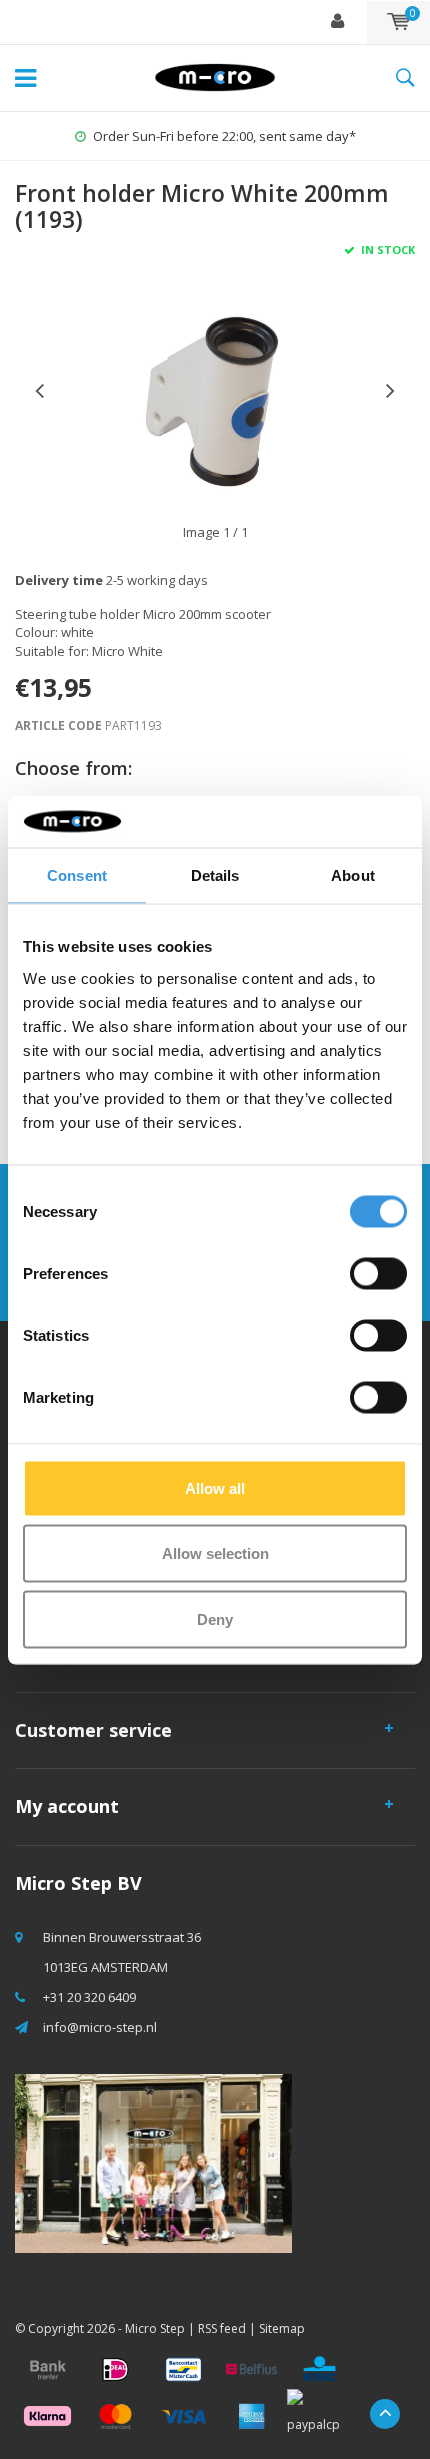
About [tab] (353, 875)
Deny (215, 1618)
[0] (398, 22)
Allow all (215, 1487)
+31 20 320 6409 (89, 1997)
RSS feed (222, 2328)
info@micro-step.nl (100, 2027)
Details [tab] (215, 875)
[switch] (378, 1273)
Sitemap (282, 2328)
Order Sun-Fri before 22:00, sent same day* (224, 136)
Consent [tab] (77, 875)
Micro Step (155, 2328)
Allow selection (215, 1553)
